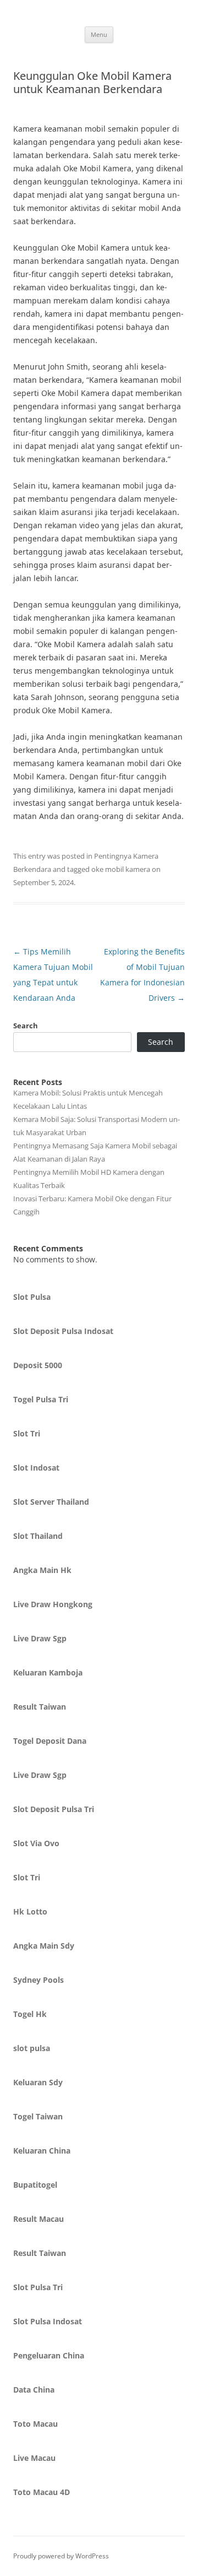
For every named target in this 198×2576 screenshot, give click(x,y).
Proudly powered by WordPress (61, 2556)
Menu (99, 34)
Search (26, 1026)
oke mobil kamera (121, 869)
